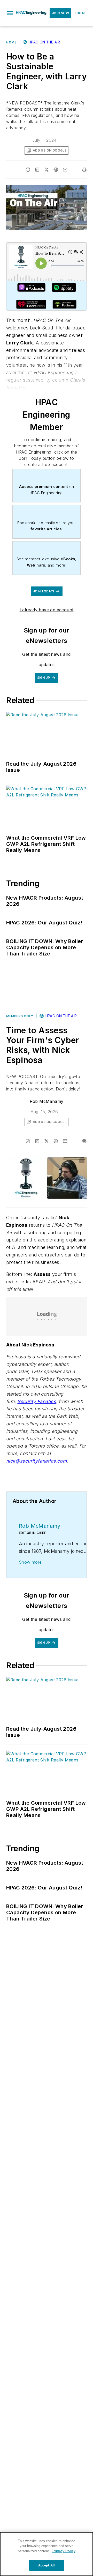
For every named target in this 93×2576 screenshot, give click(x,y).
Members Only (20, 1016)
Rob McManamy (47, 1101)
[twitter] (47, 170)
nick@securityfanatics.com (36, 1461)
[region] (47, 2554)
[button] (10, 13)
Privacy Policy (64, 2551)
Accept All (47, 2565)
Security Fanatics (37, 1401)
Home (11, 42)
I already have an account (47, 610)
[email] (65, 170)
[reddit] (56, 170)
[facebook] (28, 170)
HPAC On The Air (44, 42)
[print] (84, 170)
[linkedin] (37, 170)
